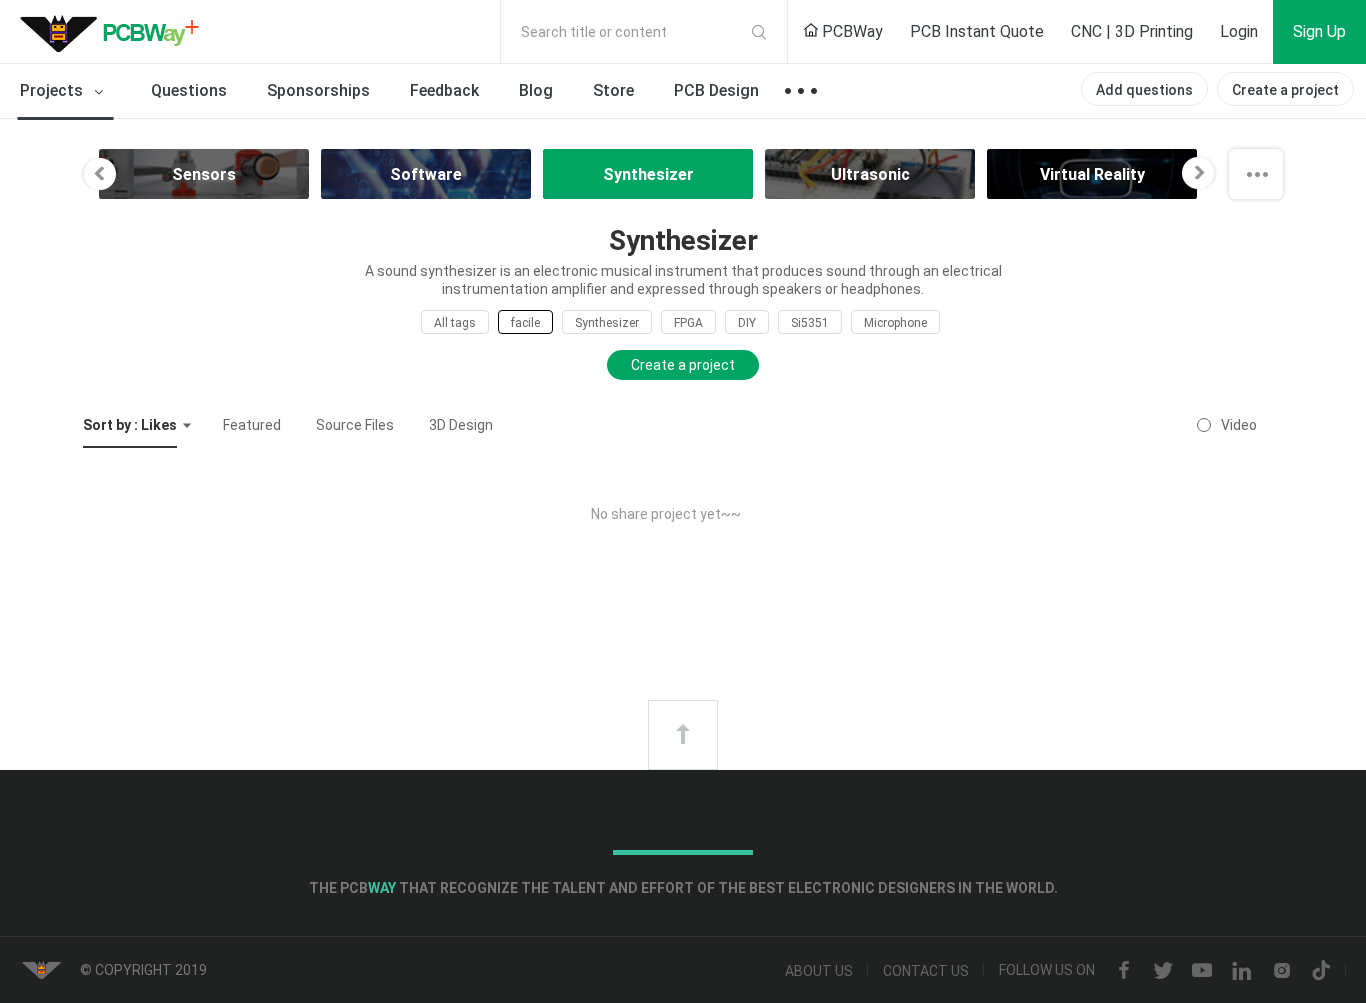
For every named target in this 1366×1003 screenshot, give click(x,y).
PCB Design (716, 90)
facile (525, 323)
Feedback (444, 90)
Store (613, 90)
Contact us (926, 971)
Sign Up (1319, 31)
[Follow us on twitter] (1163, 971)
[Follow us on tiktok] (1321, 971)
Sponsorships (318, 90)
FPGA (688, 323)
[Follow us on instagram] (1282, 971)
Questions (189, 90)
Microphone (895, 323)
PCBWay (850, 31)
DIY (747, 323)
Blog (536, 90)
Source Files (355, 425)
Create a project (1285, 90)
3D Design (461, 425)
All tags (455, 323)
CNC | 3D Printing (1132, 31)
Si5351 (810, 323)
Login (1239, 31)
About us (819, 971)
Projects (53, 90)
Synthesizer (607, 323)
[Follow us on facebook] (1124, 971)
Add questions (1144, 90)
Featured (252, 425)
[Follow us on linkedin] (1242, 971)
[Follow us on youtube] (1202, 971)
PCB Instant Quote (977, 31)
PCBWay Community (115, 32)
